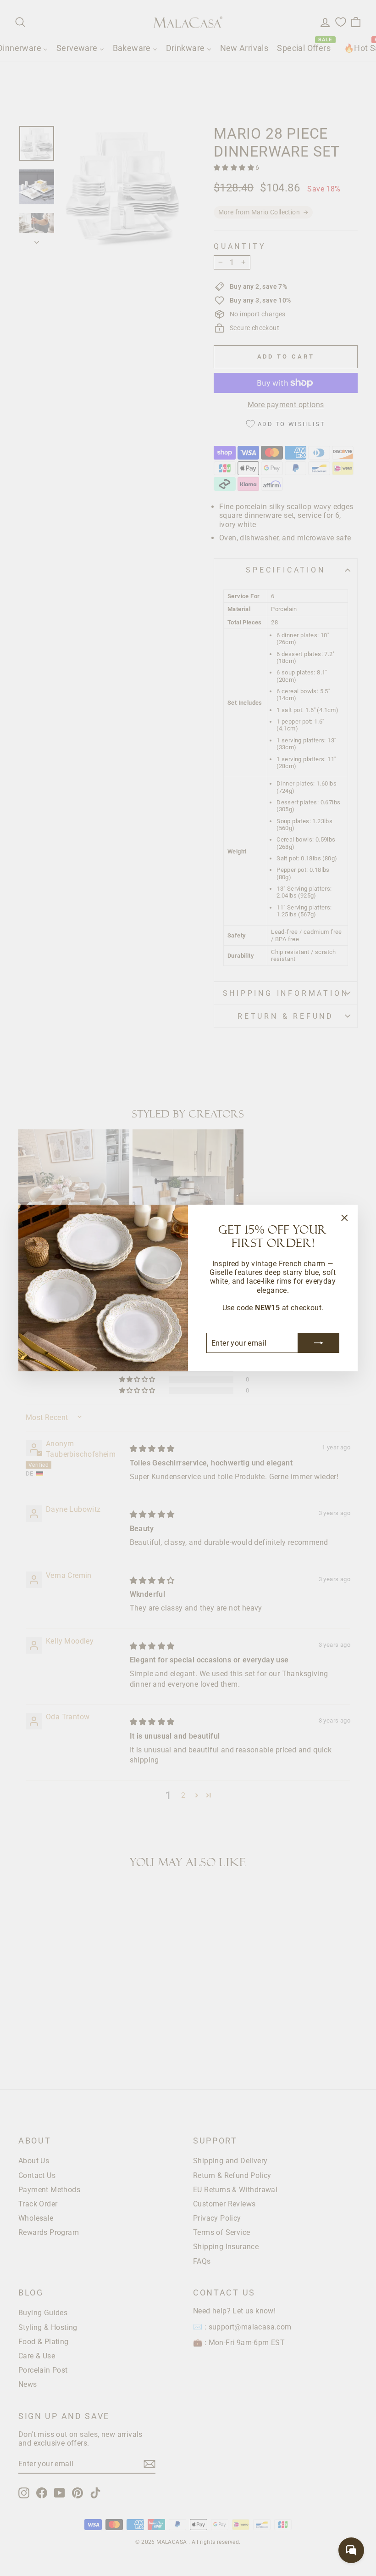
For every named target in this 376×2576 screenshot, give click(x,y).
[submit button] (319, 1343)
